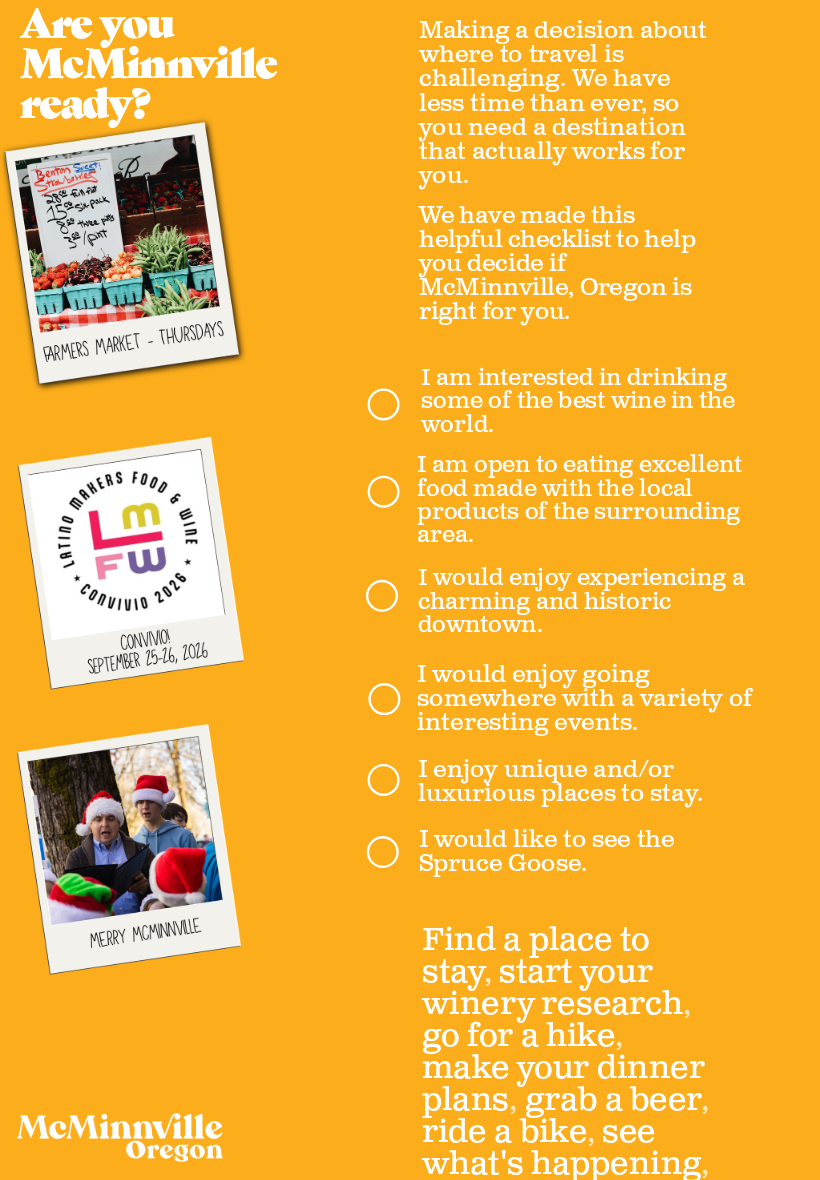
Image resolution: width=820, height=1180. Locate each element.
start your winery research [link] (552, 988)
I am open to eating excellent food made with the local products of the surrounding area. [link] (582, 500)
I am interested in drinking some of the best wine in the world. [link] (581, 401)
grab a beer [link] (613, 1100)
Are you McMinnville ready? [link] (152, 67)
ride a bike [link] (504, 1132)
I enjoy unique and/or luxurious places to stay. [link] (560, 782)
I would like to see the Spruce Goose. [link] (550, 852)
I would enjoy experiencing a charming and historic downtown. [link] (584, 601)
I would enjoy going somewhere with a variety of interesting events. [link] (587, 699)
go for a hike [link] (518, 1036)
